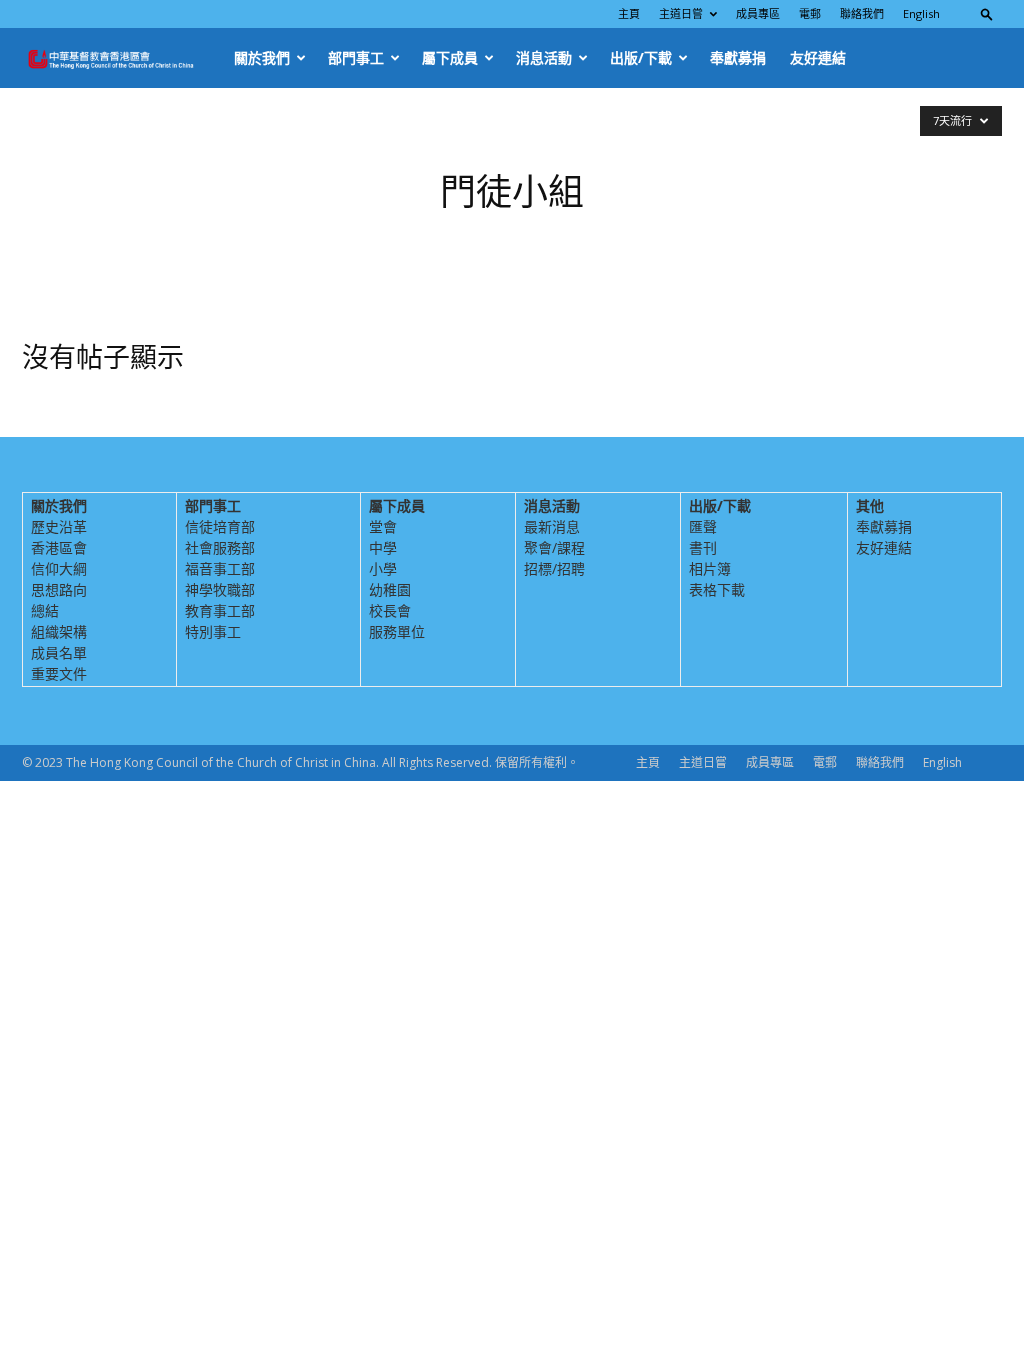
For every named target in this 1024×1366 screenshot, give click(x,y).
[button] (987, 13)
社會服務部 (220, 547)
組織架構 (59, 631)
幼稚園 (390, 589)
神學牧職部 (220, 589)
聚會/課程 (554, 547)
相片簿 (710, 568)
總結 (45, 610)
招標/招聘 (554, 568)
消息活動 (544, 57)
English (921, 13)
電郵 (810, 13)
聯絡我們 (862, 13)
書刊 (703, 547)
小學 (383, 568)
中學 (383, 547)
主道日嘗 (681, 13)
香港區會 (59, 547)
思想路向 (59, 589)
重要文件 (59, 673)
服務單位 (397, 631)
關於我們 (262, 57)
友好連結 (818, 57)
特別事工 (213, 631)
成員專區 (758, 13)
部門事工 (356, 57)
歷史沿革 (59, 526)
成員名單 (59, 652)
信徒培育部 (220, 526)
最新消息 (552, 526)
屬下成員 (450, 57)
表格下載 (717, 589)
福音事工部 (220, 568)
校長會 (390, 610)
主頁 (629, 13)
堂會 (383, 526)
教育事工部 (220, 610)
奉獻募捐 (738, 57)
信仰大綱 (59, 568)
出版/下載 (641, 57)
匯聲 (703, 526)
